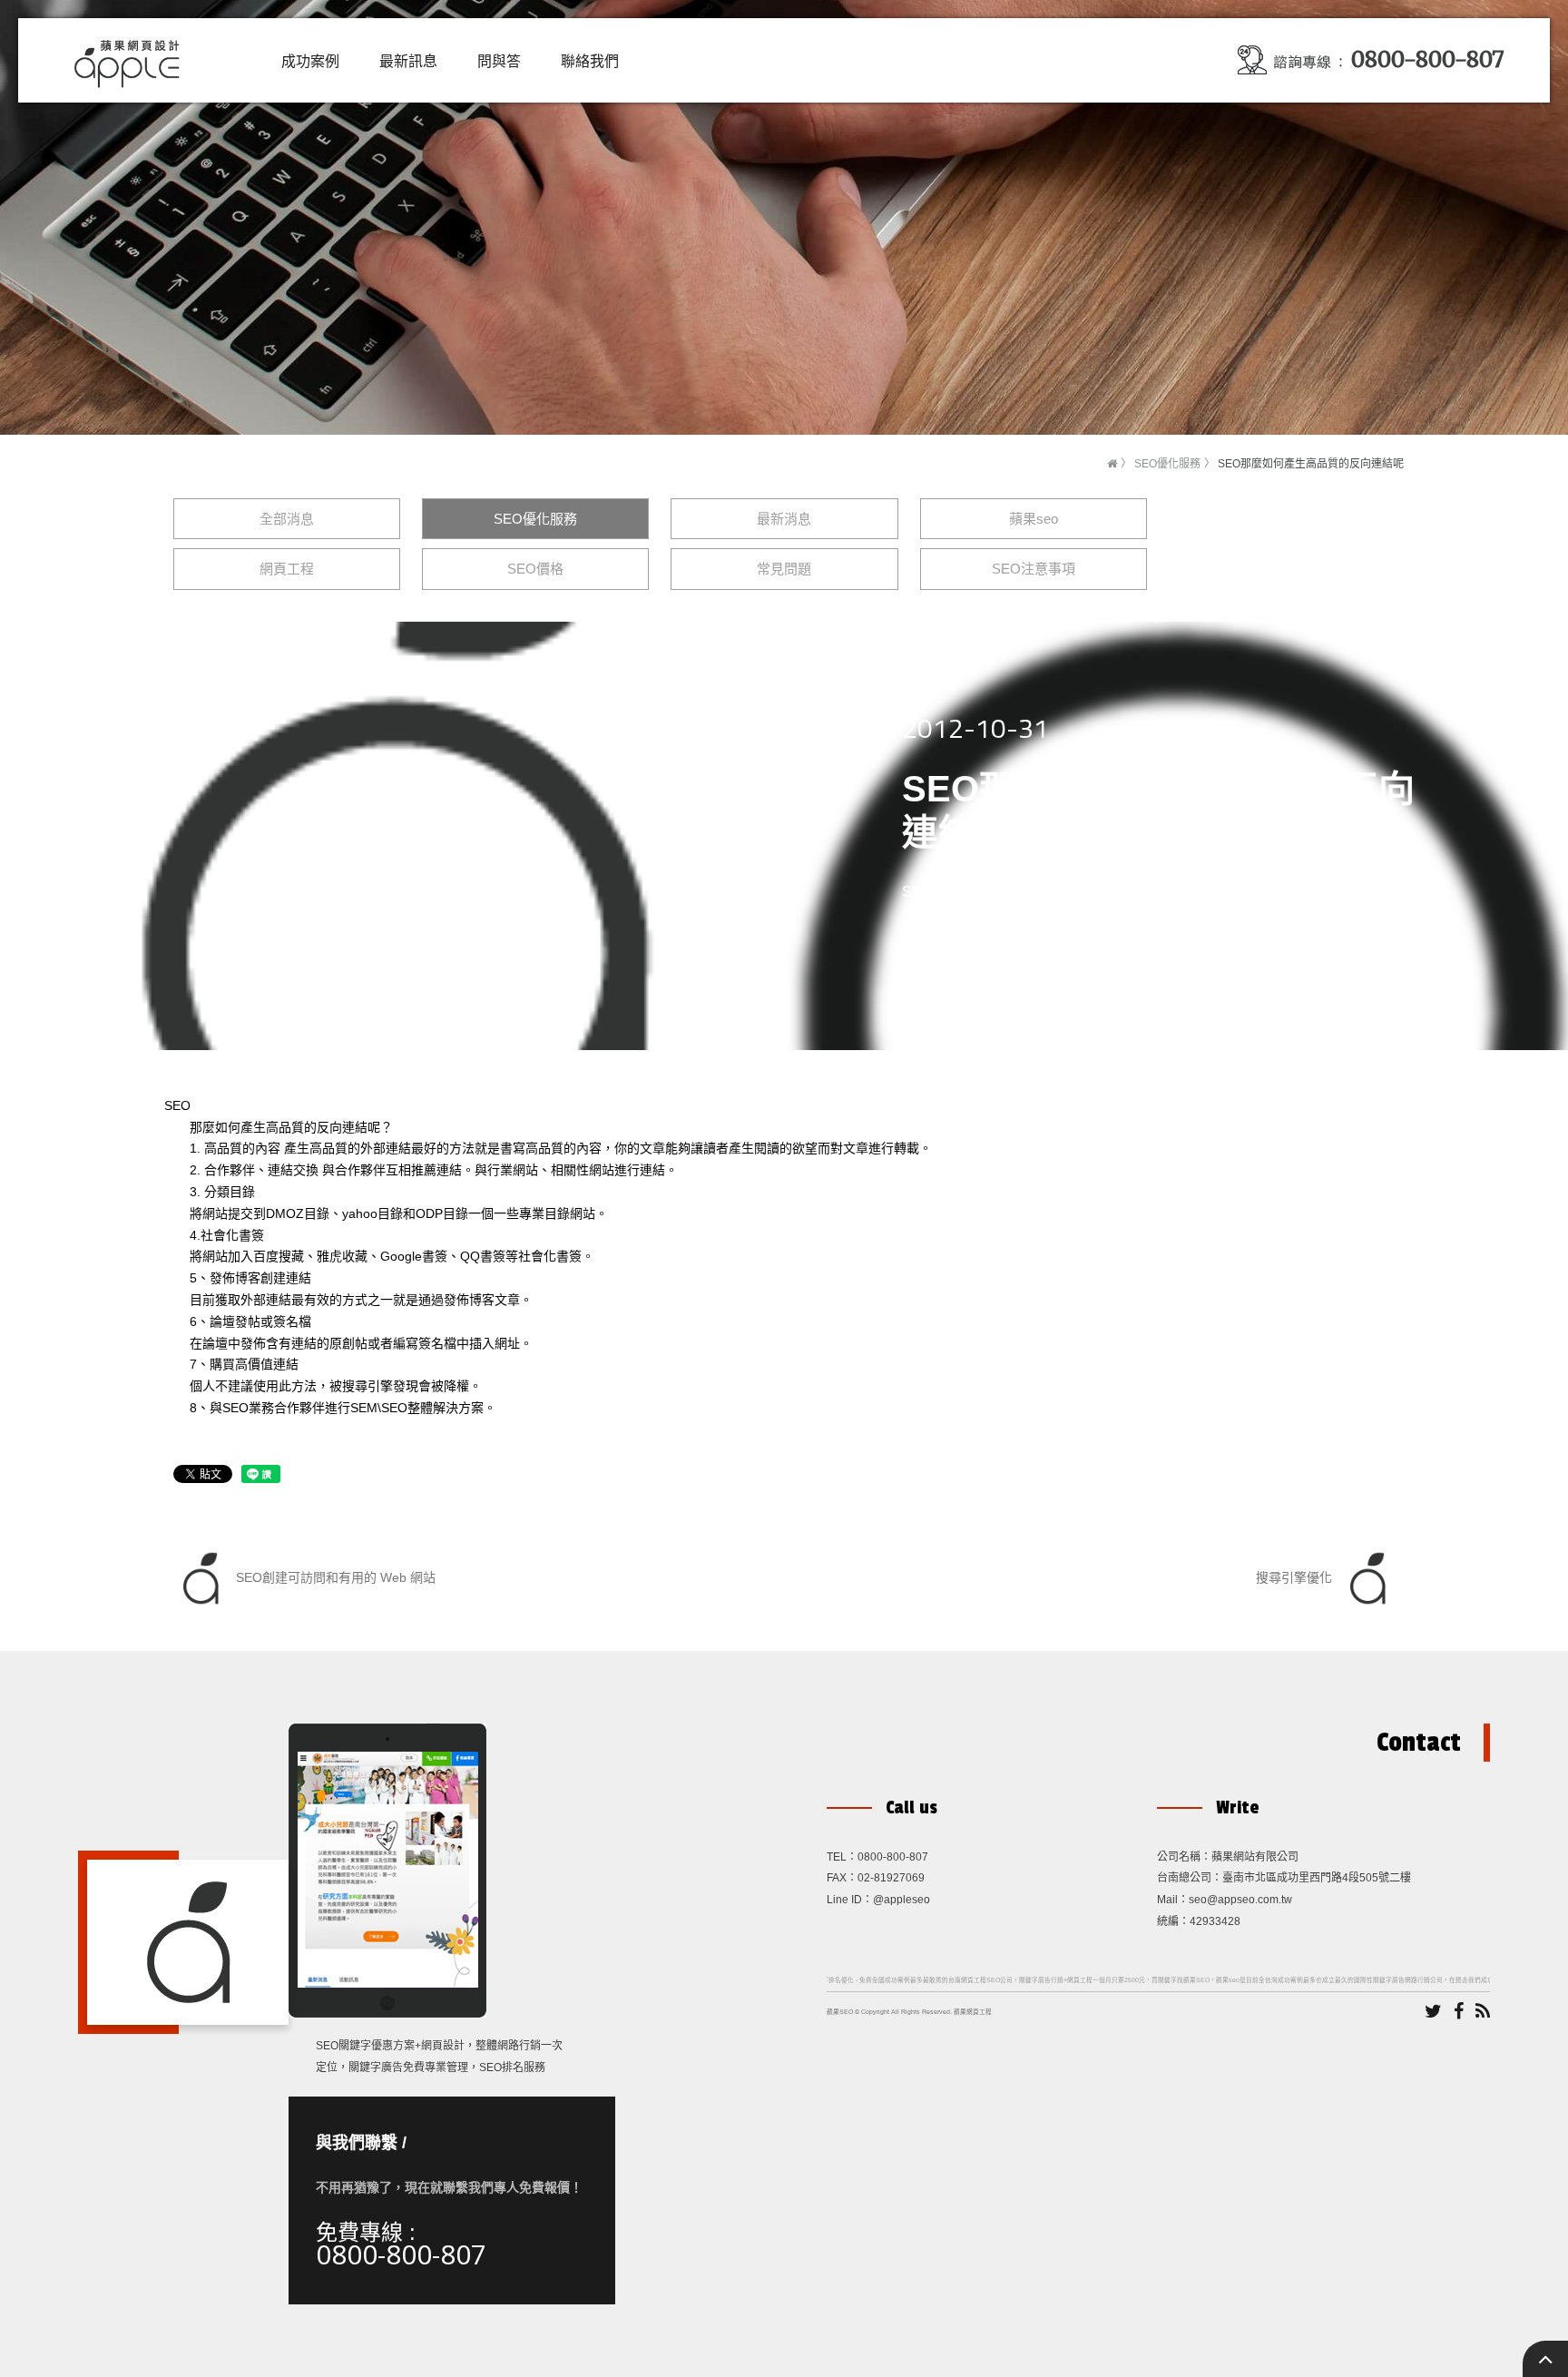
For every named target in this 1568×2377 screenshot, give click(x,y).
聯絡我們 (590, 61)
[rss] (1483, 2012)
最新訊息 (408, 61)
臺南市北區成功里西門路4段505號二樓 (1317, 1878)
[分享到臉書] (1459, 2012)
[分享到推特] (1433, 2012)
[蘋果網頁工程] (132, 59)
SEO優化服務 (1167, 464)
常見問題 (784, 569)
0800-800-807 (401, 2254)
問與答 (499, 61)
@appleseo (902, 1900)
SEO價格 (535, 569)
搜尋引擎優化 (1296, 1576)
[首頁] (1112, 464)
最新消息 (784, 519)
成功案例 (310, 61)
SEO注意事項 (1034, 569)
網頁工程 (287, 569)
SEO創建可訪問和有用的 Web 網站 (334, 1576)
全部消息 (287, 519)
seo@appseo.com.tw (1240, 1900)
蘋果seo (1034, 519)
